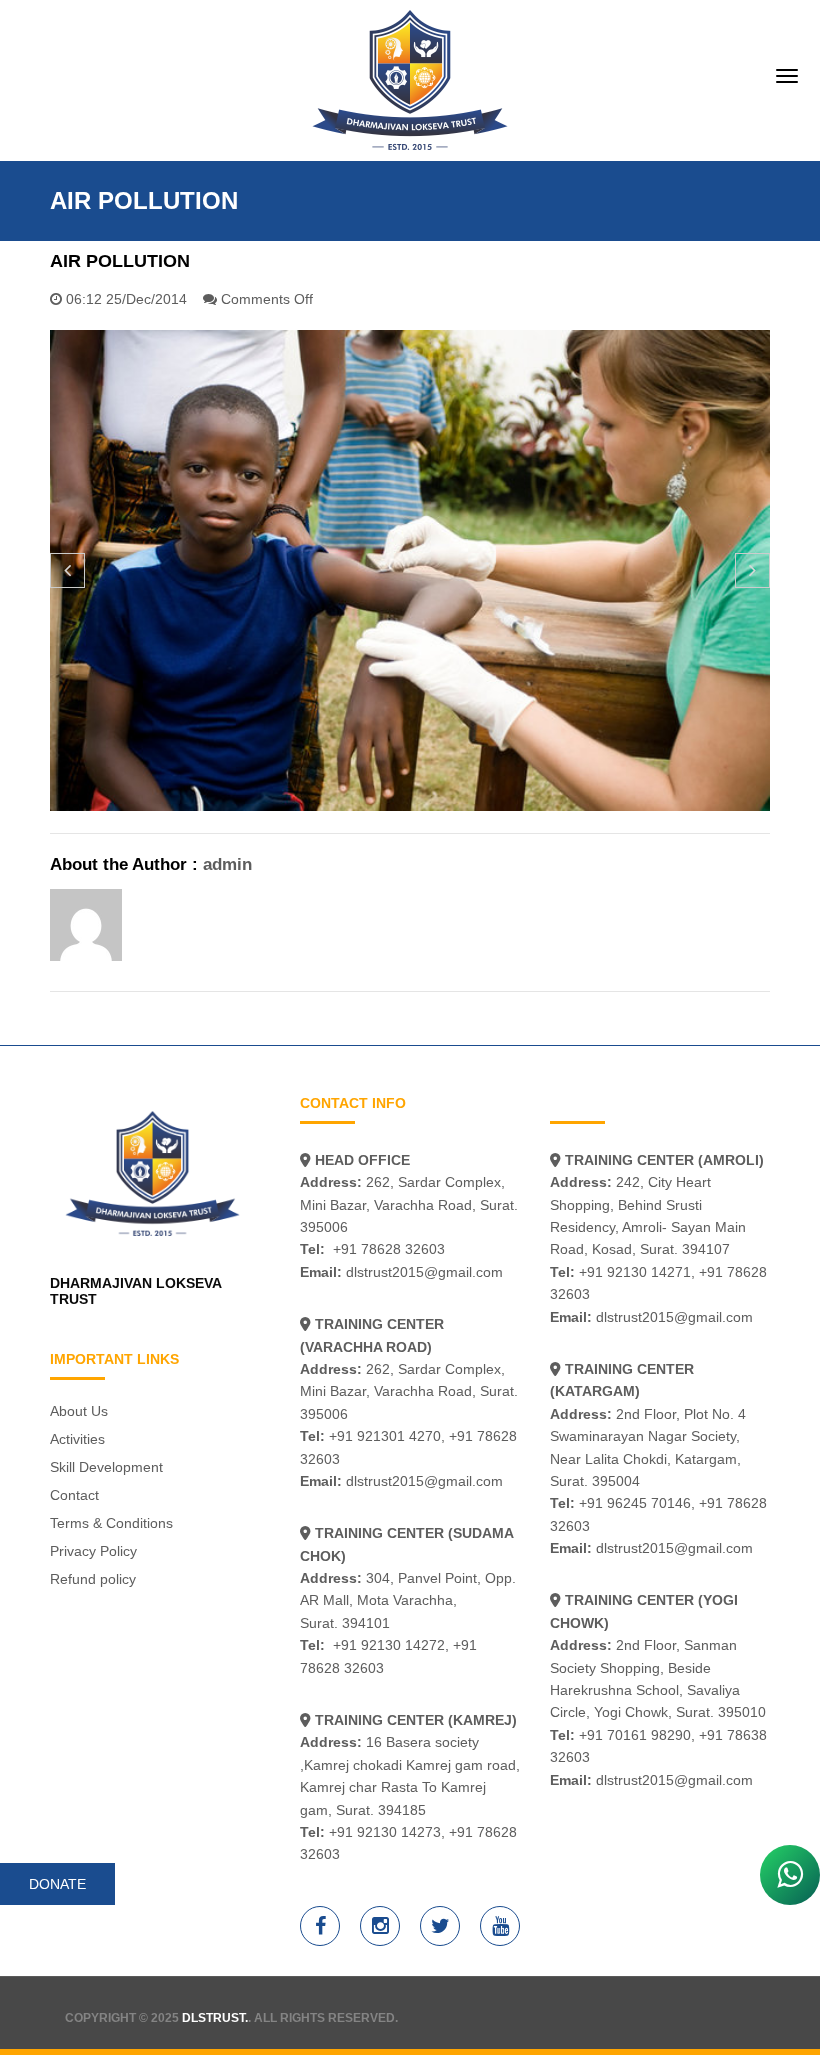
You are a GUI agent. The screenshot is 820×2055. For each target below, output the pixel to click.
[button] (67, 570)
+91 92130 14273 (385, 1832)
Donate (57, 1884)
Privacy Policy (93, 1551)
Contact (74, 1495)
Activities (77, 1439)
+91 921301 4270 (385, 1436)
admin (227, 864)
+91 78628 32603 (389, 1249)
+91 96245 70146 (635, 1503)
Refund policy (93, 1579)
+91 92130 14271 (635, 1272)
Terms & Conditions (111, 1523)
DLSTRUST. (215, 2018)
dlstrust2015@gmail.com (424, 1272)
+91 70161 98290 (635, 1735)
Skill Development (106, 1467)
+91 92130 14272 (389, 1645)
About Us (79, 1411)
